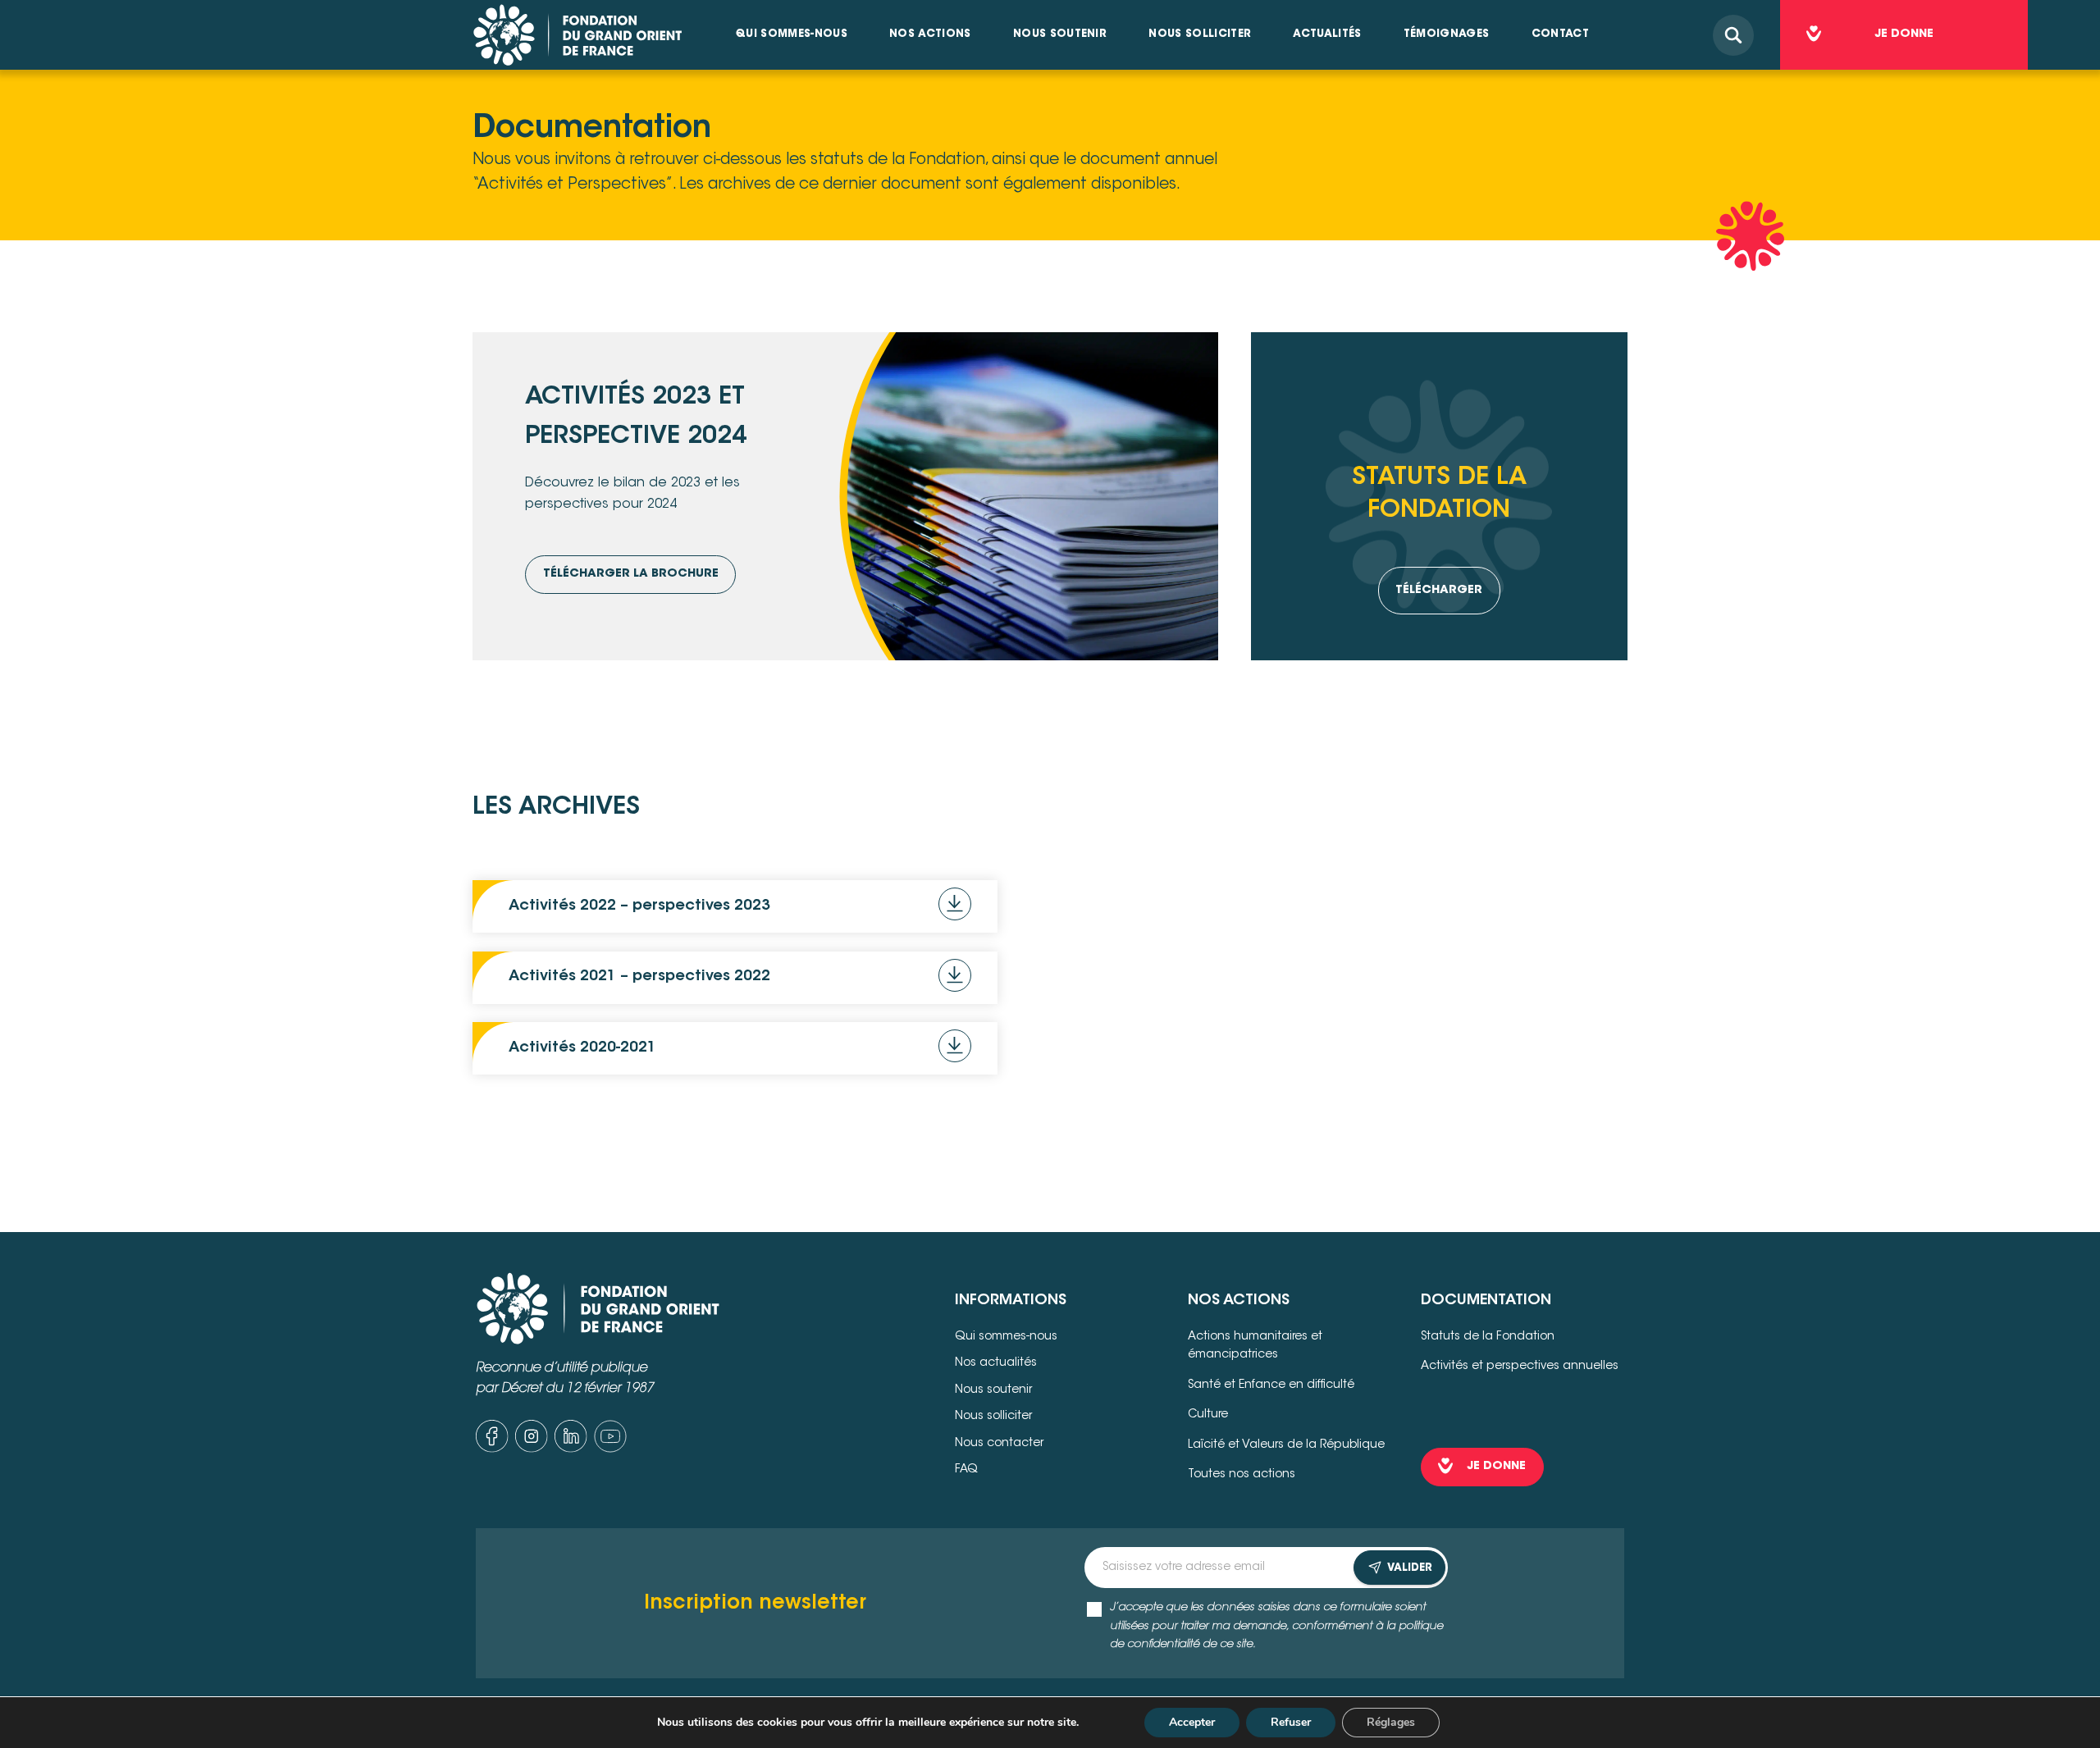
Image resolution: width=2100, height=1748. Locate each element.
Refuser (1291, 1722)
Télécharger (1439, 591)
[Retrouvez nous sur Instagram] (532, 1442)
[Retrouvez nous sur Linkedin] (571, 1442)
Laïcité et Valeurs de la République (1286, 1445)
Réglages (1391, 1722)
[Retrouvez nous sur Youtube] (610, 1442)
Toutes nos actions (1242, 1475)
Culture (1208, 1415)
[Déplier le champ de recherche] (1733, 35)
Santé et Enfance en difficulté (1271, 1385)
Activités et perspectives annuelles (1520, 1367)
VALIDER (1410, 1568)
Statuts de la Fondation (1488, 1337)
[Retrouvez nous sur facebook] (492, 1442)
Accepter (1192, 1722)
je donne (1904, 34)
